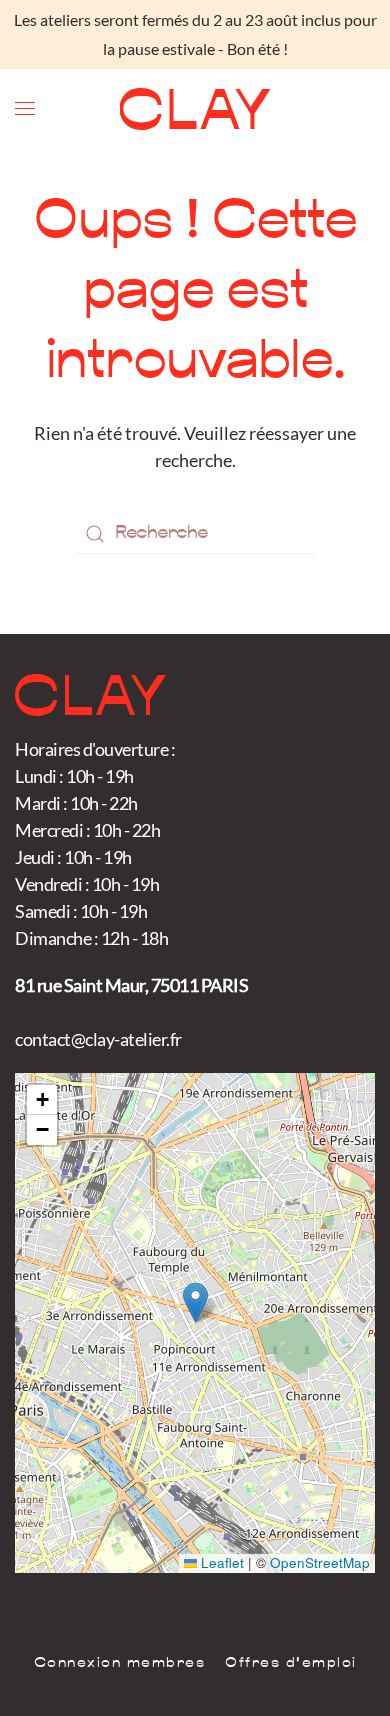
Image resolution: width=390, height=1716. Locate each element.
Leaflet (220, 1562)
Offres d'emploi (291, 1663)
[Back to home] (195, 109)
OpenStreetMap (320, 1562)
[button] (25, 109)
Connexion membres (120, 1663)
